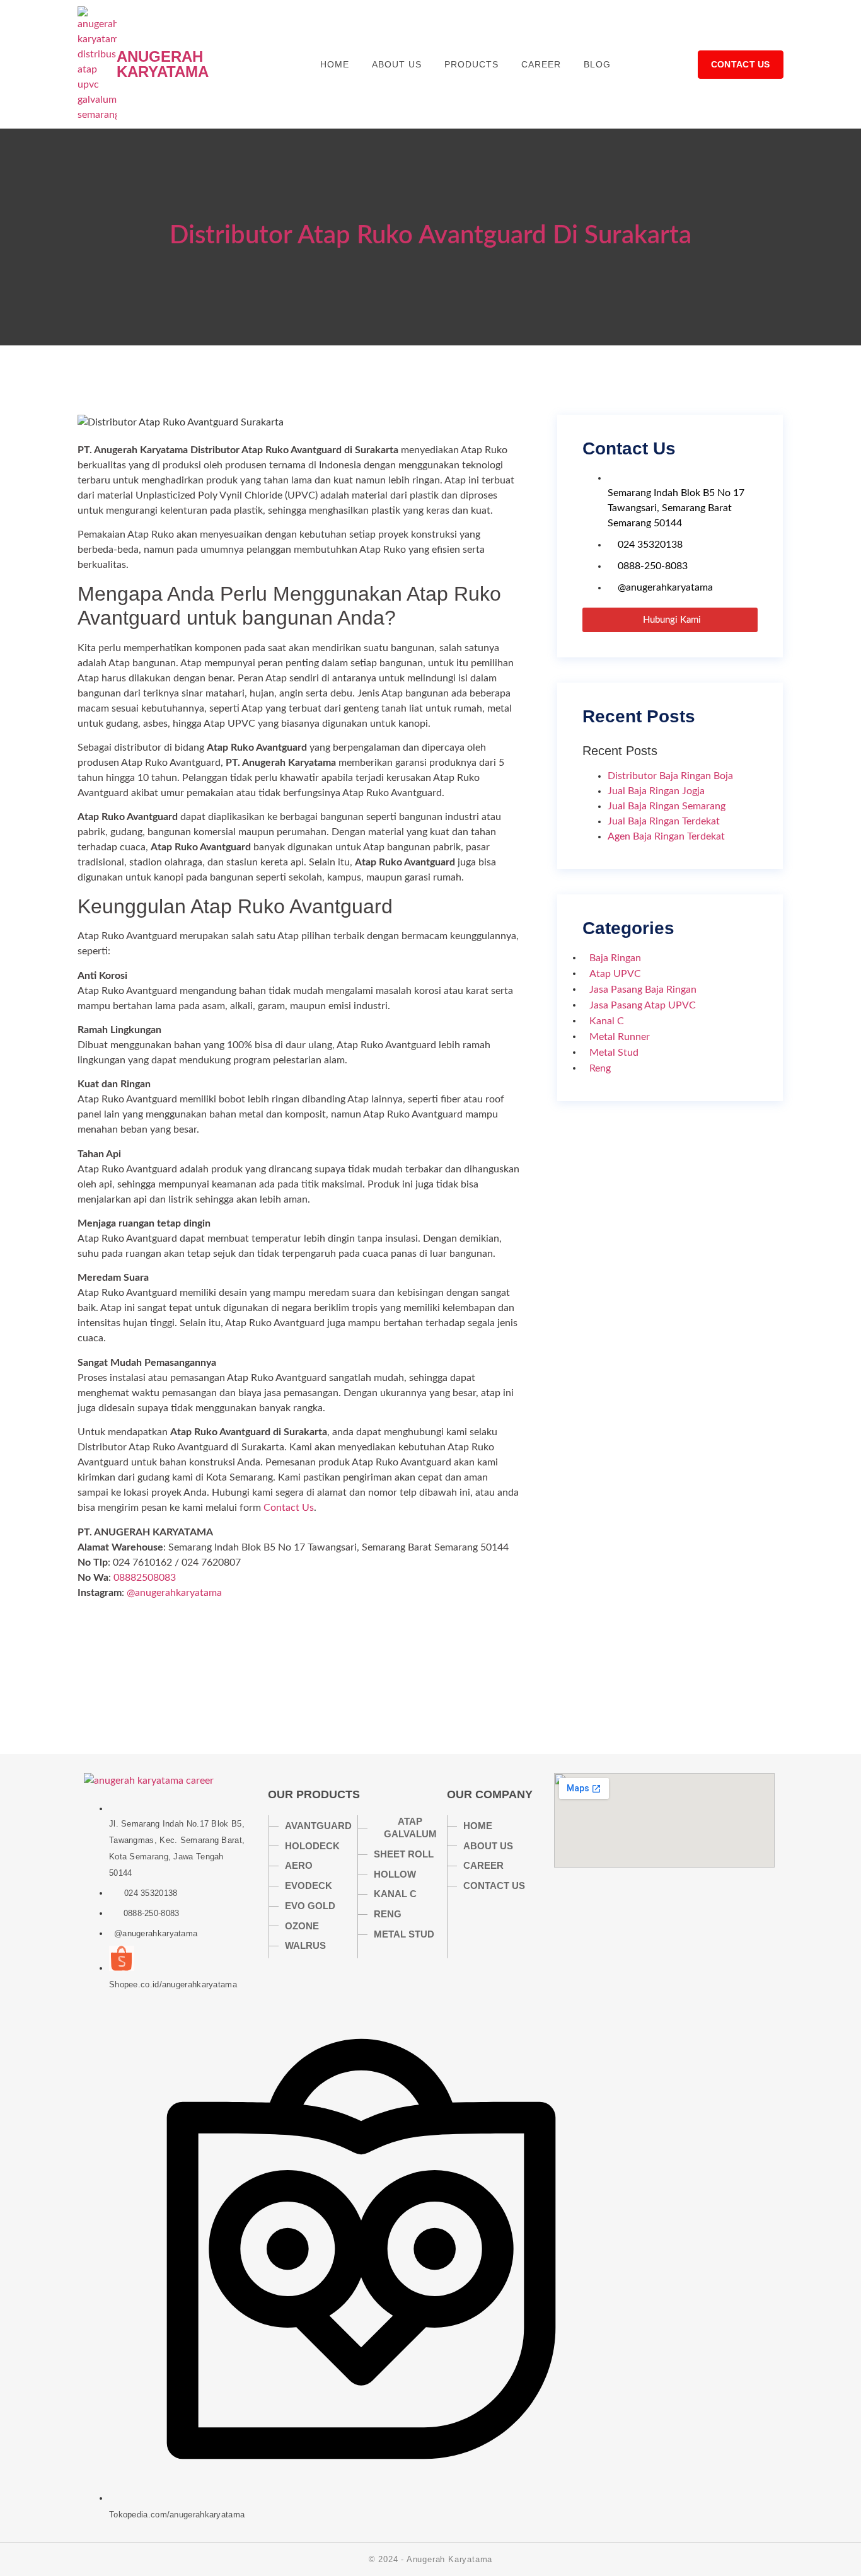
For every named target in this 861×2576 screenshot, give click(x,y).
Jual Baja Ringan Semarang (667, 806)
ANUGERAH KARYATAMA (163, 64)
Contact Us (289, 1508)
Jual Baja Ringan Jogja (656, 791)
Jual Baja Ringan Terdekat (664, 821)
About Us (397, 64)
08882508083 (145, 1578)
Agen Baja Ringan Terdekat (666, 836)
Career (541, 64)
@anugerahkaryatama (174, 1593)
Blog (597, 64)
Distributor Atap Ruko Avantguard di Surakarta (430, 236)
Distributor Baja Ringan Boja (670, 776)
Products (471, 64)
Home (335, 64)
